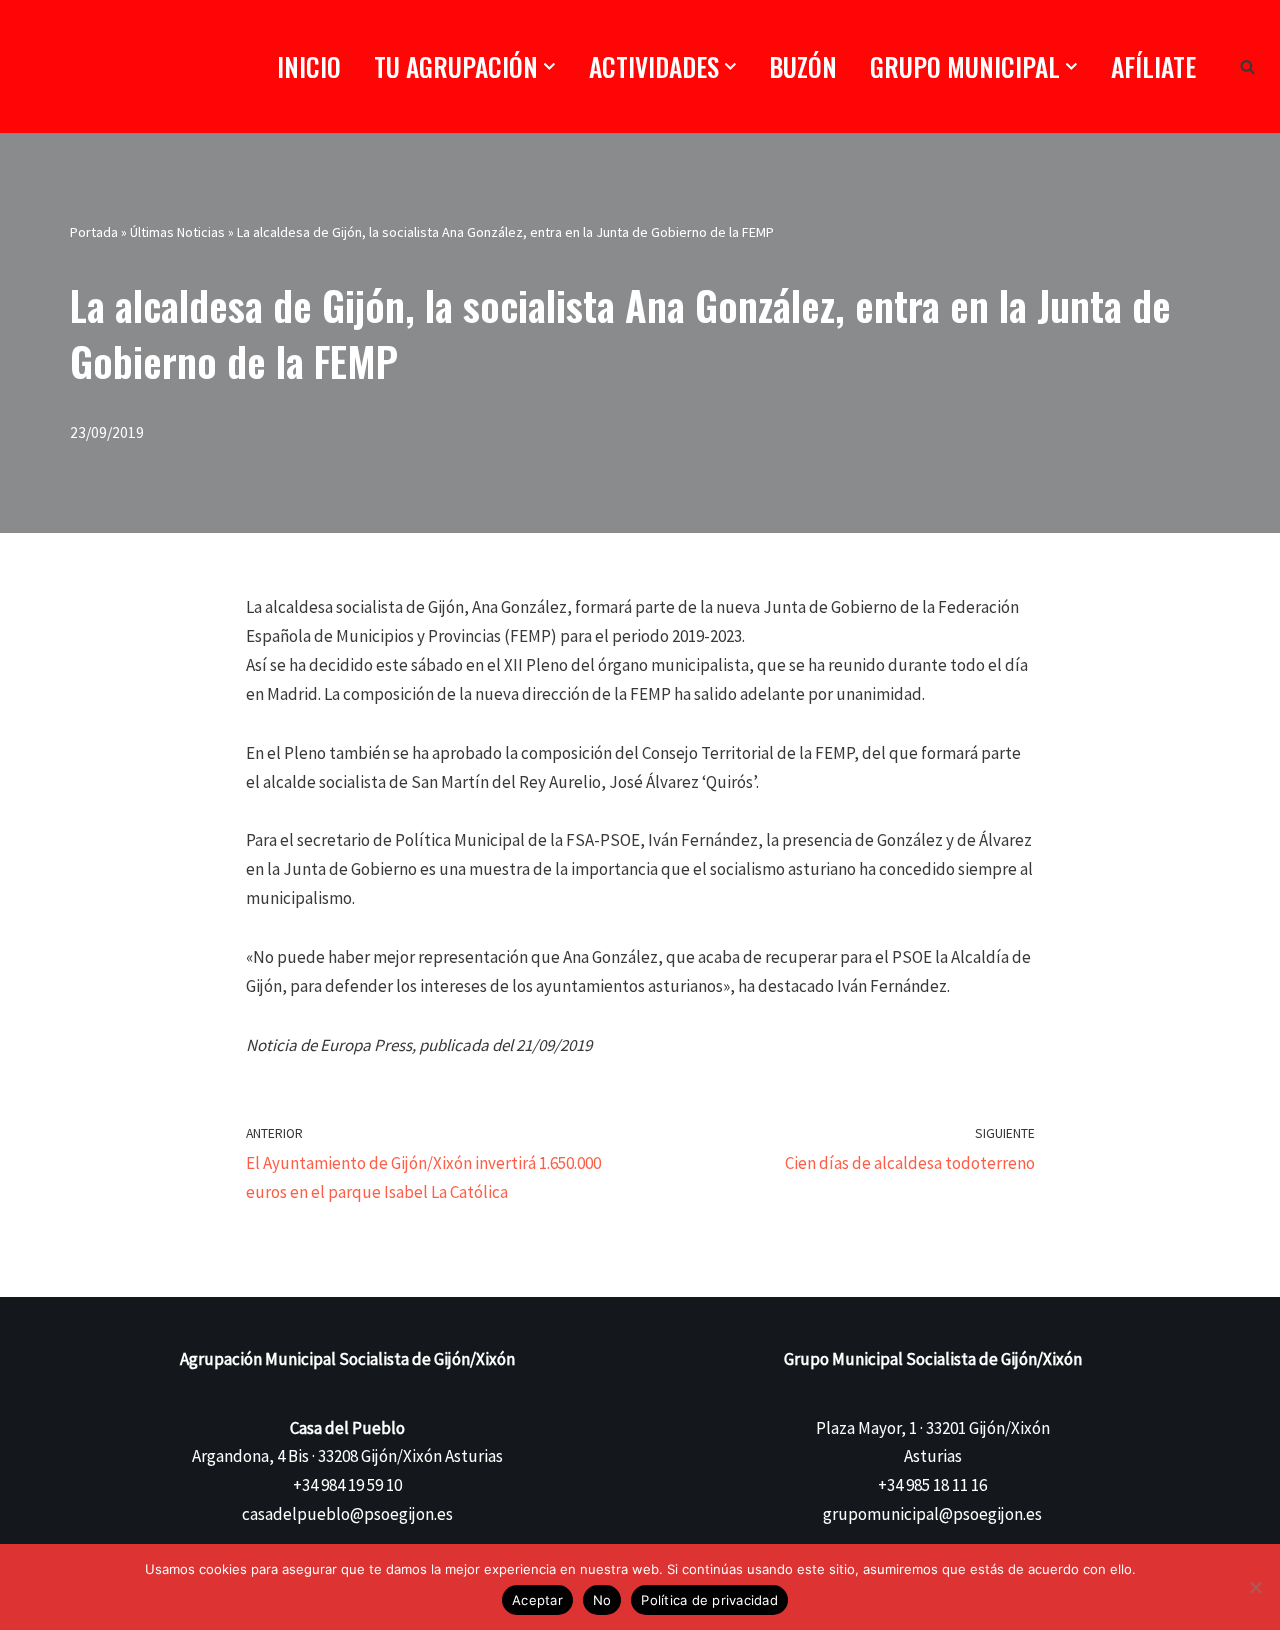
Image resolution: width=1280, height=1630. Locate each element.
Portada (94, 232)
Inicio (309, 66)
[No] (1255, 1587)
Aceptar (537, 1600)
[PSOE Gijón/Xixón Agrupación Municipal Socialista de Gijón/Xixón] (115, 66)
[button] (549, 66)
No (602, 1600)
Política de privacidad (709, 1600)
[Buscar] (1247, 66)
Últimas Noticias (177, 232)
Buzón (803, 66)
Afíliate (1153, 66)
